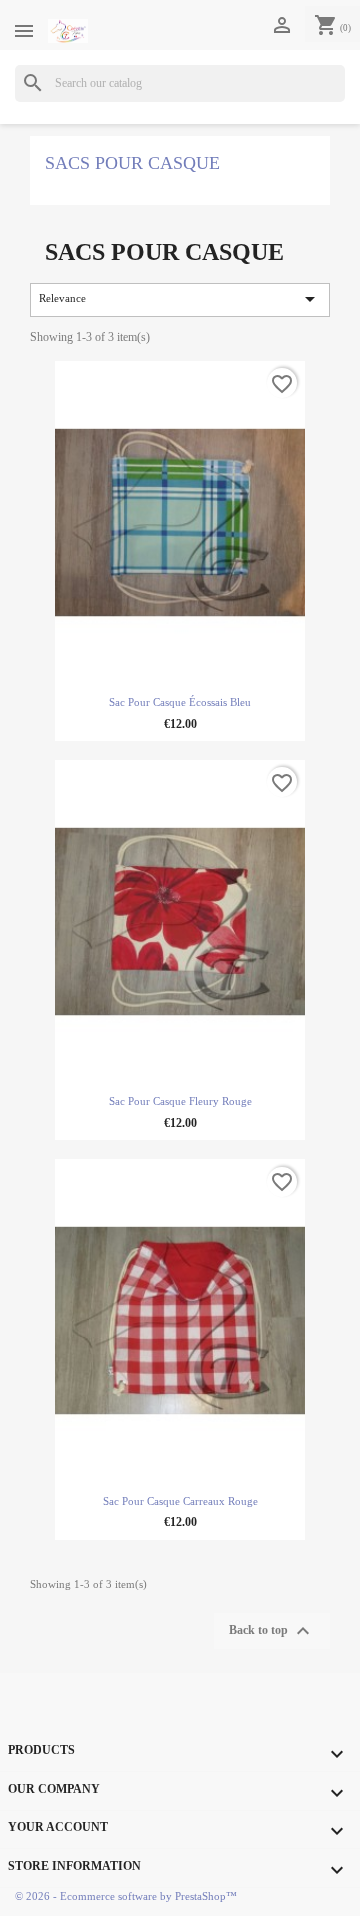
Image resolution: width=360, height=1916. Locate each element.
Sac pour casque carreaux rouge (180, 1501)
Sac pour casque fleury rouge (180, 1101)
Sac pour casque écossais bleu (180, 702)
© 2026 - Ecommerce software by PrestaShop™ (126, 1896)
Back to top (272, 1631)
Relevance (180, 299)
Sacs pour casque (132, 163)
